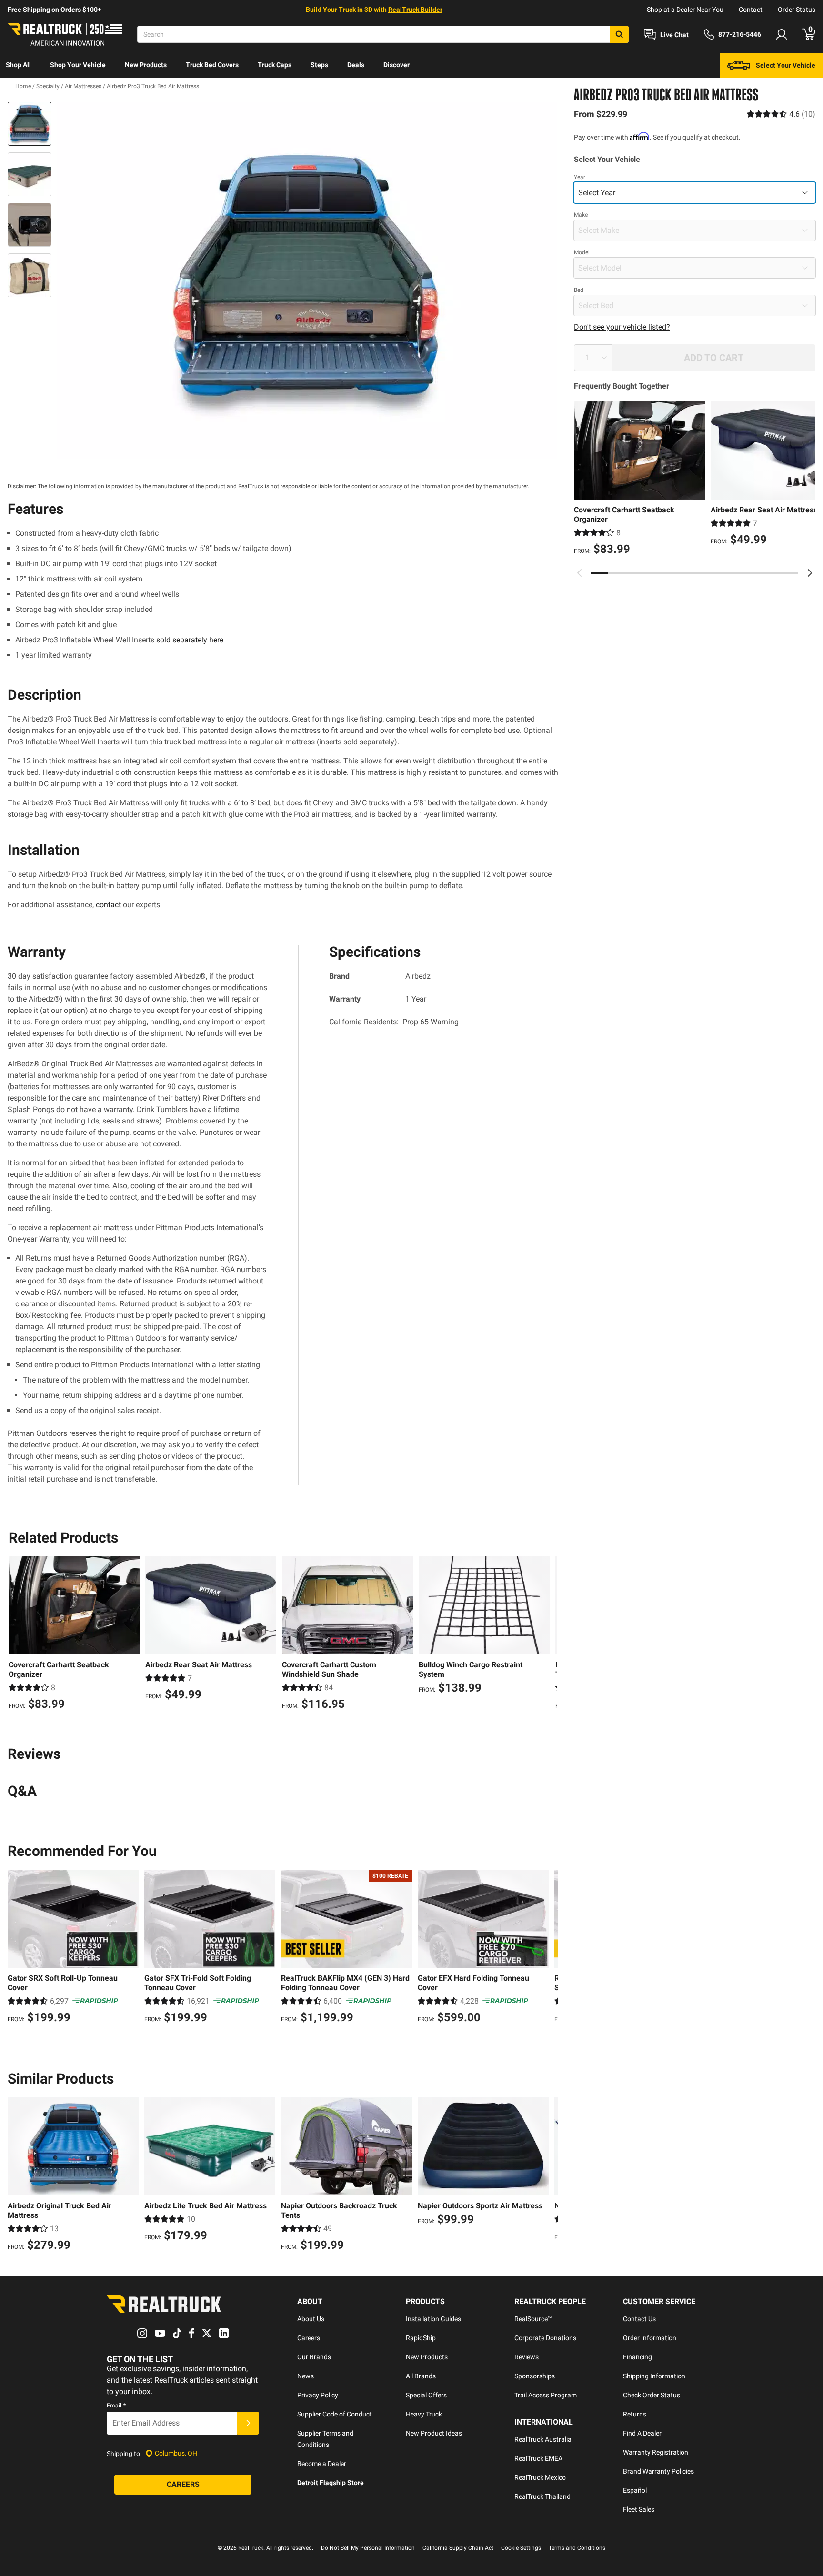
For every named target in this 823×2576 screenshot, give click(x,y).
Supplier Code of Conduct (335, 2414)
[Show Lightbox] (307, 281)
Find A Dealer (642, 2433)
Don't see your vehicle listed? (622, 327)
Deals (356, 65)
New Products (146, 65)
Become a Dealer (322, 2464)
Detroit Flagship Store (331, 2483)
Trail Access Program (546, 2395)
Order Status (797, 10)
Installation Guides (433, 2319)
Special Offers (426, 2395)
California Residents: (394, 1022)
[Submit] (248, 2423)
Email (116, 2406)
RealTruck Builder (415, 10)
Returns (635, 2414)
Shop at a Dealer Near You (685, 10)
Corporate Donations (545, 2338)
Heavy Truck (424, 2414)
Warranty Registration (656, 2452)
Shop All (18, 65)
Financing (637, 2357)
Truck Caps (275, 65)
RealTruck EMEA (538, 2458)
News (306, 2376)
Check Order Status (652, 2395)
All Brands (421, 2376)
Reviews (527, 2357)
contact (108, 905)
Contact (751, 10)
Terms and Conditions (577, 2548)
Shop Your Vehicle (78, 65)
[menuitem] (18, 66)
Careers (309, 2338)
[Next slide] (810, 573)
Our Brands (314, 2357)
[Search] (619, 34)
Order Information (650, 2338)
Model (582, 252)
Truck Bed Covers (212, 65)
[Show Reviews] (781, 114)
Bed (579, 290)
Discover (396, 65)
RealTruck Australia (543, 2439)
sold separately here (190, 640)
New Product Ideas (434, 2433)
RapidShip (421, 2338)
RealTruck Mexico (540, 2477)
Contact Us (639, 2319)
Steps (319, 65)
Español (635, 2490)
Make (581, 215)
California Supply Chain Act (458, 2548)
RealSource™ (533, 2319)
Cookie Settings (521, 2548)
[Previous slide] (580, 573)
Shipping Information (654, 2376)
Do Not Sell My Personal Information (368, 2548)
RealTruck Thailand (542, 2496)
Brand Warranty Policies (658, 2471)
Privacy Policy (318, 2395)
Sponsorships (535, 2376)
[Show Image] (30, 124)
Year (580, 177)
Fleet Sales (639, 2509)
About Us (311, 2319)
